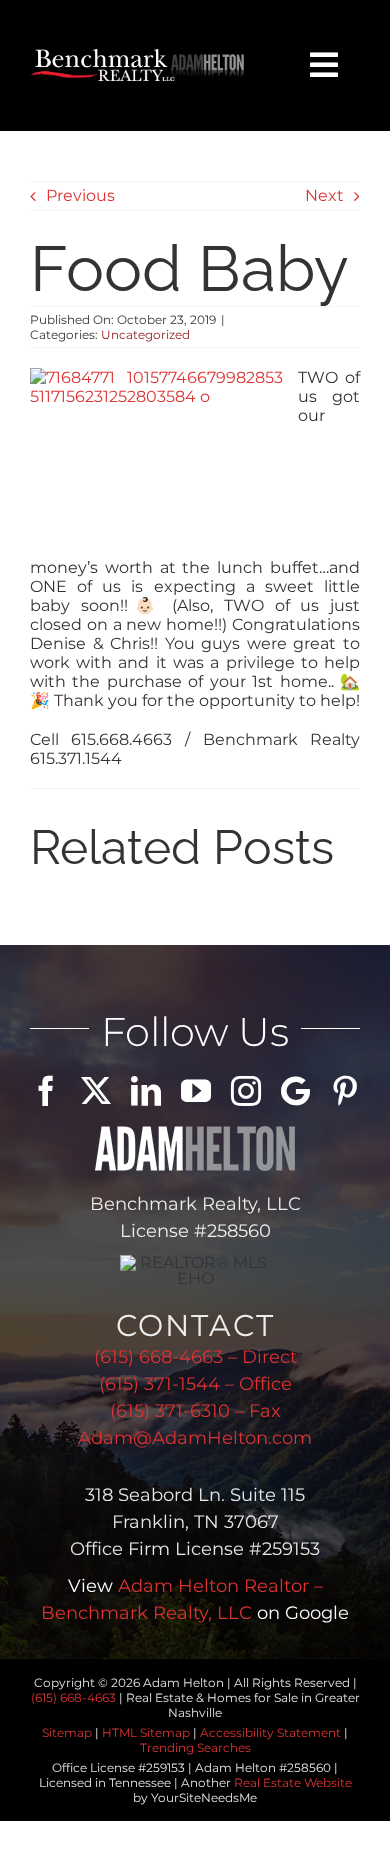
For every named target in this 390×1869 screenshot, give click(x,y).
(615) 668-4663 (73, 1697)
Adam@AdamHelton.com (195, 1438)
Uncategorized (145, 334)
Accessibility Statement (270, 1732)
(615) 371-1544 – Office (195, 1384)
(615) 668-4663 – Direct (195, 1357)
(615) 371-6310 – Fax (195, 1411)
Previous (80, 195)
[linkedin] (146, 1091)
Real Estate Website (293, 1782)
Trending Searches (195, 1747)
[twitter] (96, 1091)
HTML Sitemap (146, 1732)
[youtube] (196, 1091)
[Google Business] (295, 1091)
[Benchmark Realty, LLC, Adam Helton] (138, 56)
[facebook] (46, 1091)
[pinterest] (345, 1091)
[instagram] (246, 1091)
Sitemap (67, 1732)
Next (324, 195)
